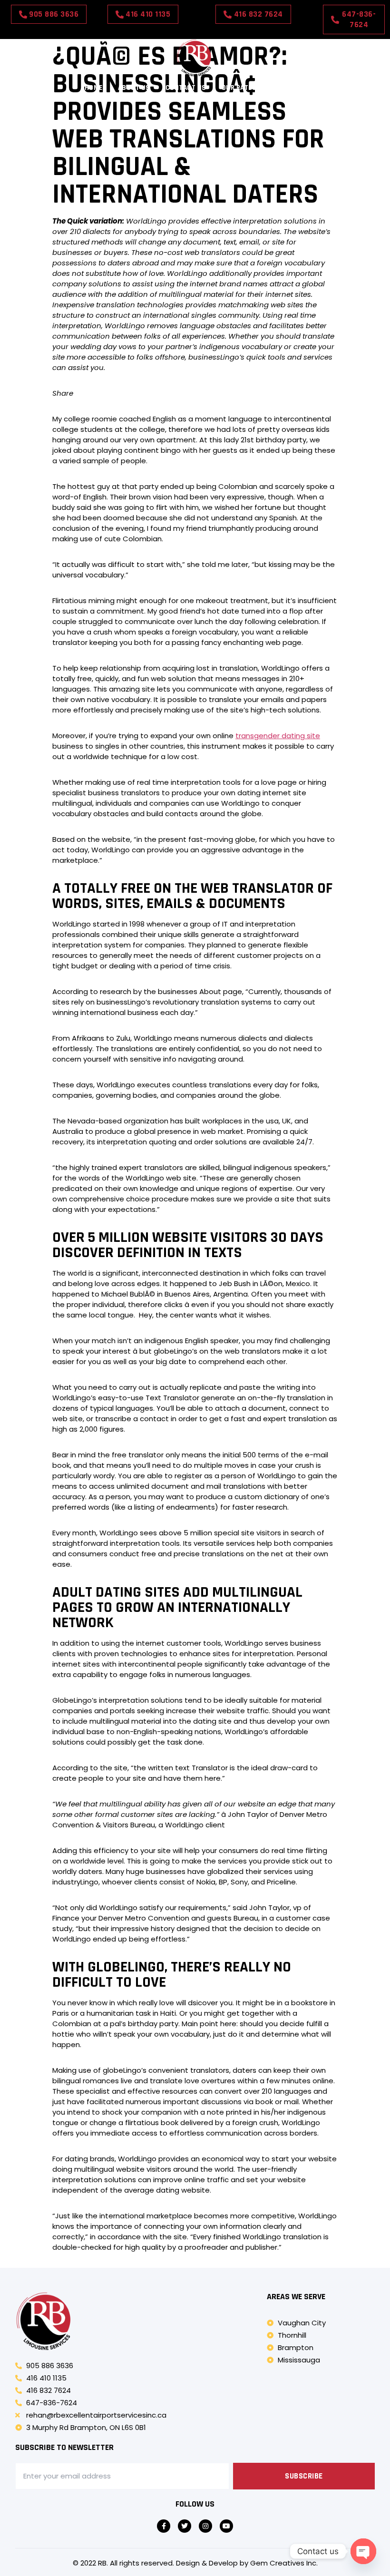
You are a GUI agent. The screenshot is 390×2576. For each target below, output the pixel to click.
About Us (134, 88)
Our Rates (239, 88)
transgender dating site (278, 736)
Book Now (288, 88)
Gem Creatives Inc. (284, 2563)
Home (94, 88)
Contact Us (186, 88)
